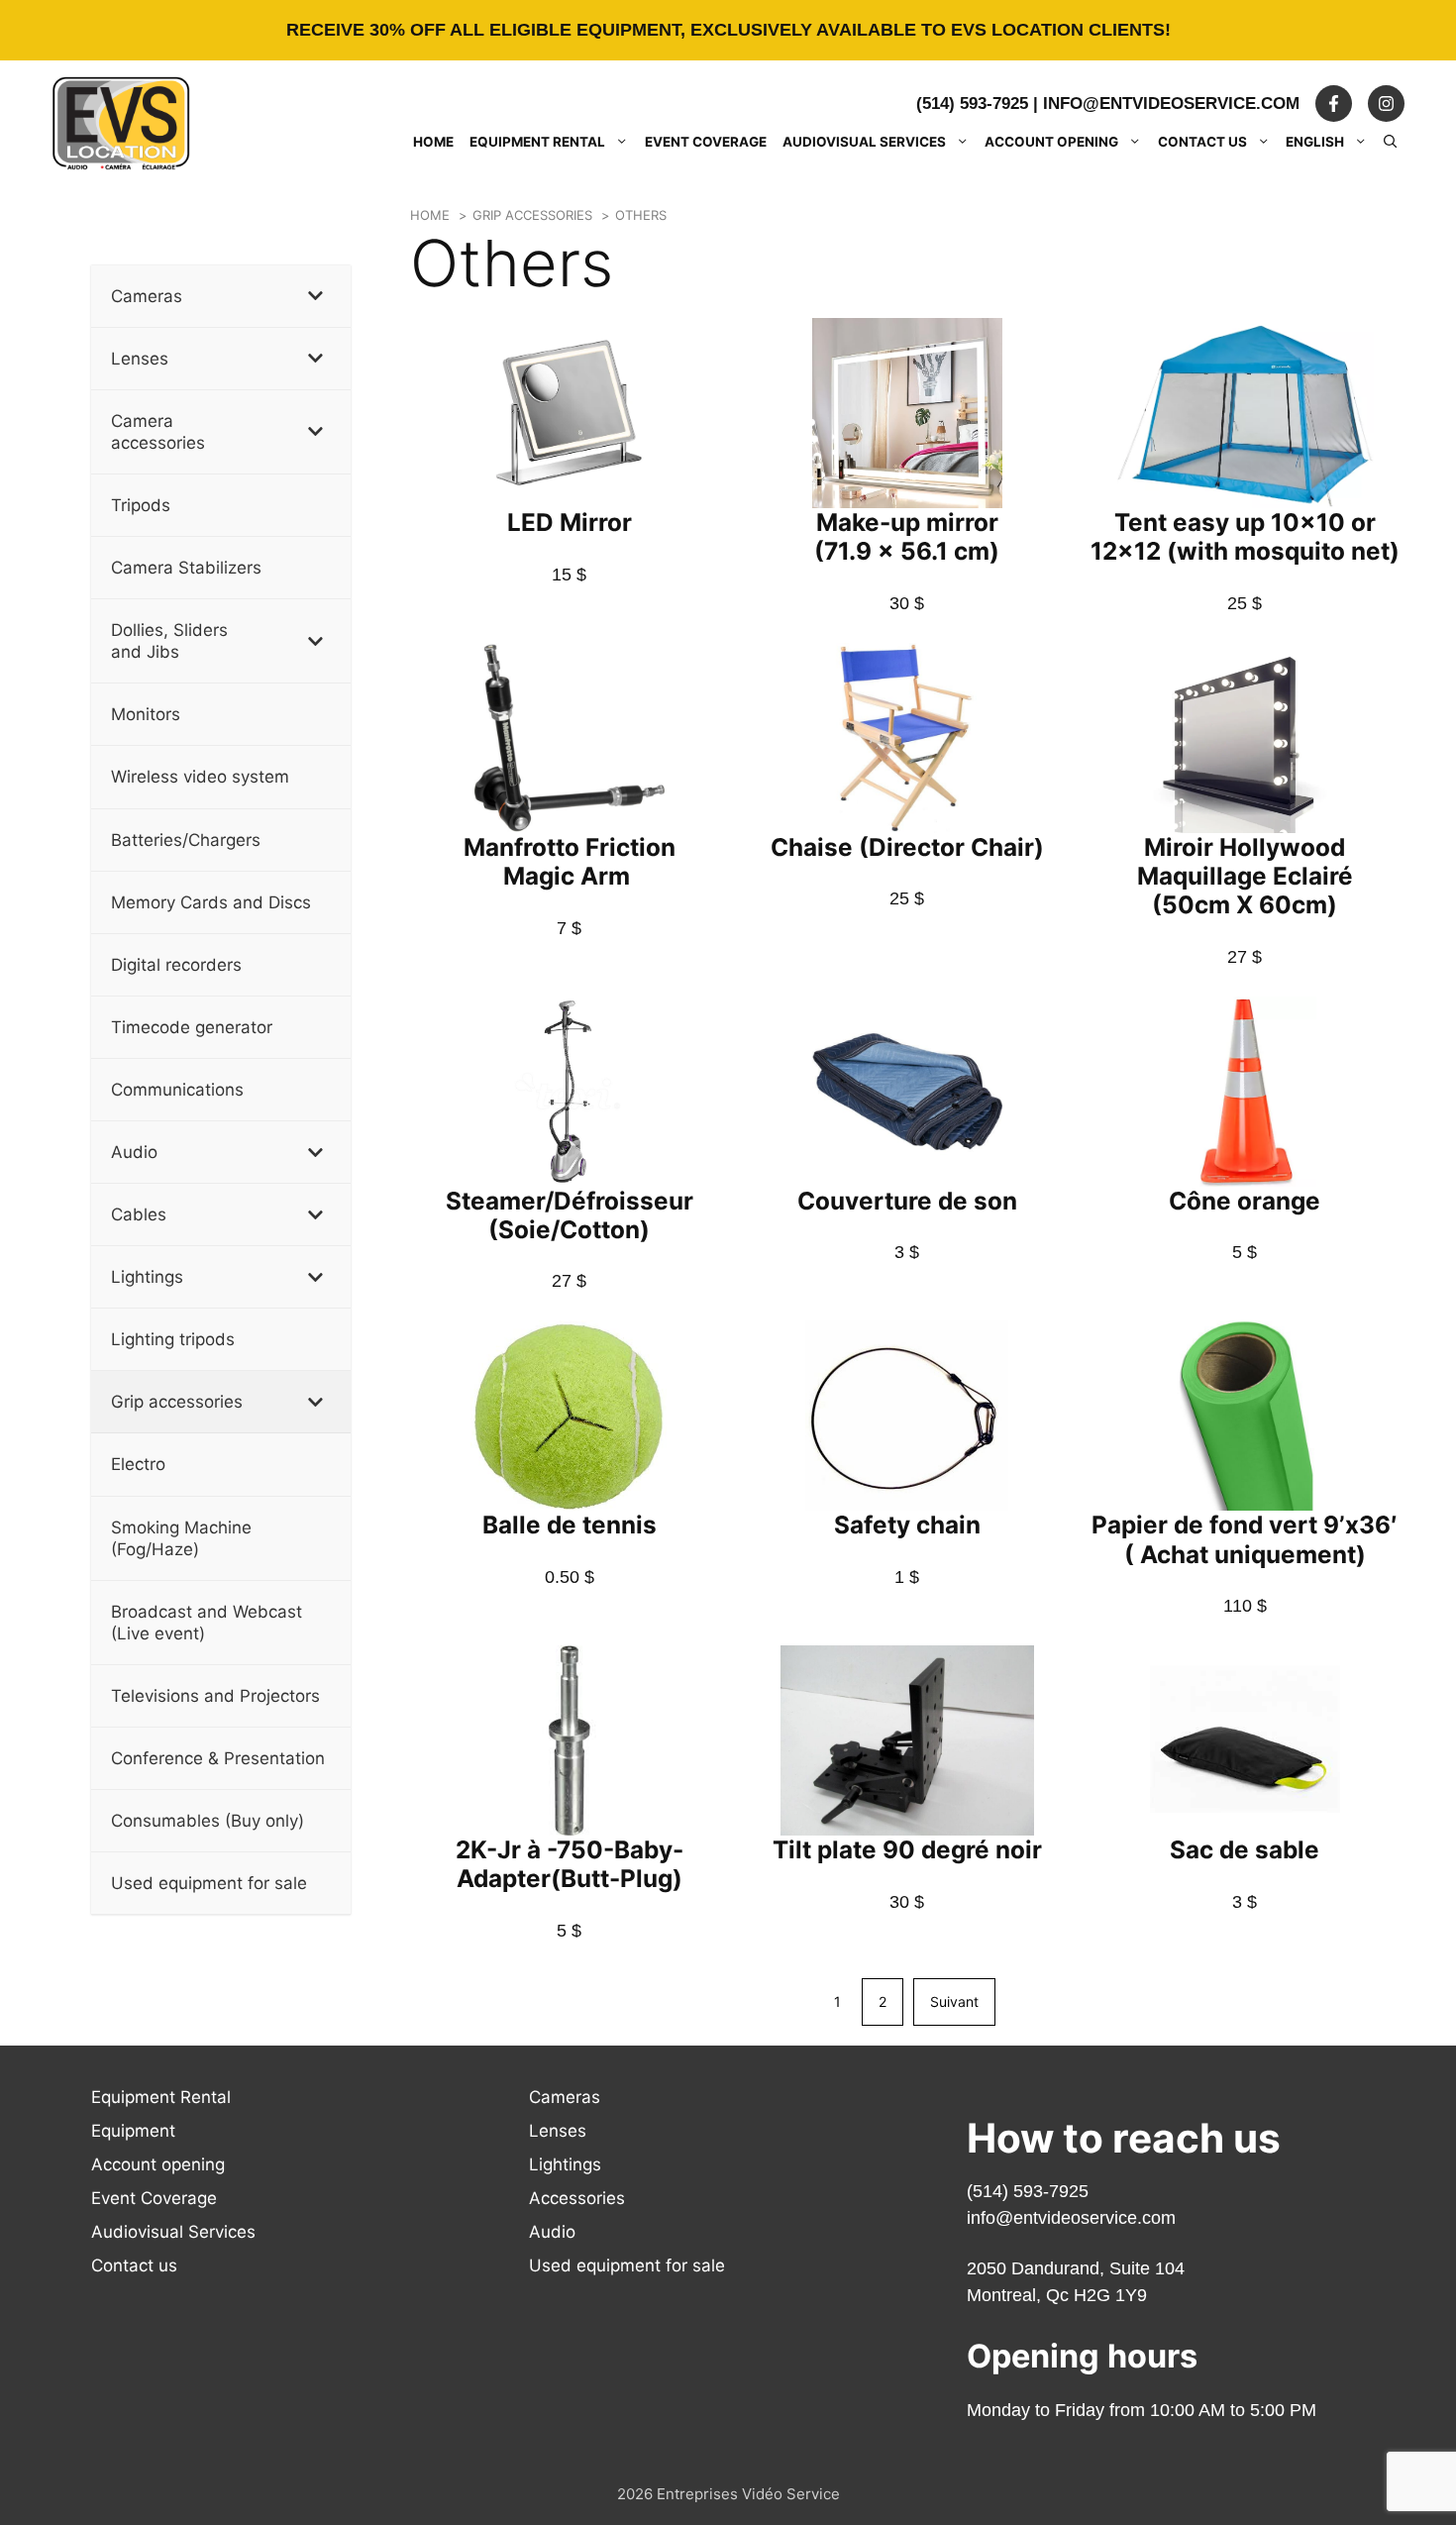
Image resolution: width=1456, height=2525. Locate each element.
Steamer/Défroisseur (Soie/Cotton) (570, 1215)
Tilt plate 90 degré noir (907, 1849)
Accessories (577, 2198)
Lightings (565, 2164)
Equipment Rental (537, 142)
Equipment (133, 2131)
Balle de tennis (570, 1525)
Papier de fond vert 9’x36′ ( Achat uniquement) (1245, 1539)
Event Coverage (706, 142)
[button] (1391, 142)
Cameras (565, 2097)
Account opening (1051, 142)
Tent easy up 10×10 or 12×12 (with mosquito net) (1245, 536)
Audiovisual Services (864, 142)
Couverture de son (907, 1201)
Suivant (954, 2001)
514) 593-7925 (1031, 2191)
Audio (552, 2232)
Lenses (558, 2131)
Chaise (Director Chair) (907, 847)
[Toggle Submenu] (316, 296)
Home (433, 142)
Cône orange (1245, 1201)
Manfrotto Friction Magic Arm (570, 861)
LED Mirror (570, 522)
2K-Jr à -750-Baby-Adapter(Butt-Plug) (570, 1864)
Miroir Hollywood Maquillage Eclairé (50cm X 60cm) (1245, 876)
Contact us (1202, 142)
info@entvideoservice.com (1171, 104)
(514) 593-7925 (972, 104)
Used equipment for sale (627, 2265)
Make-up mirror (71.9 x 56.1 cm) (907, 536)
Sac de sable (1245, 1849)
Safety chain (907, 1525)
